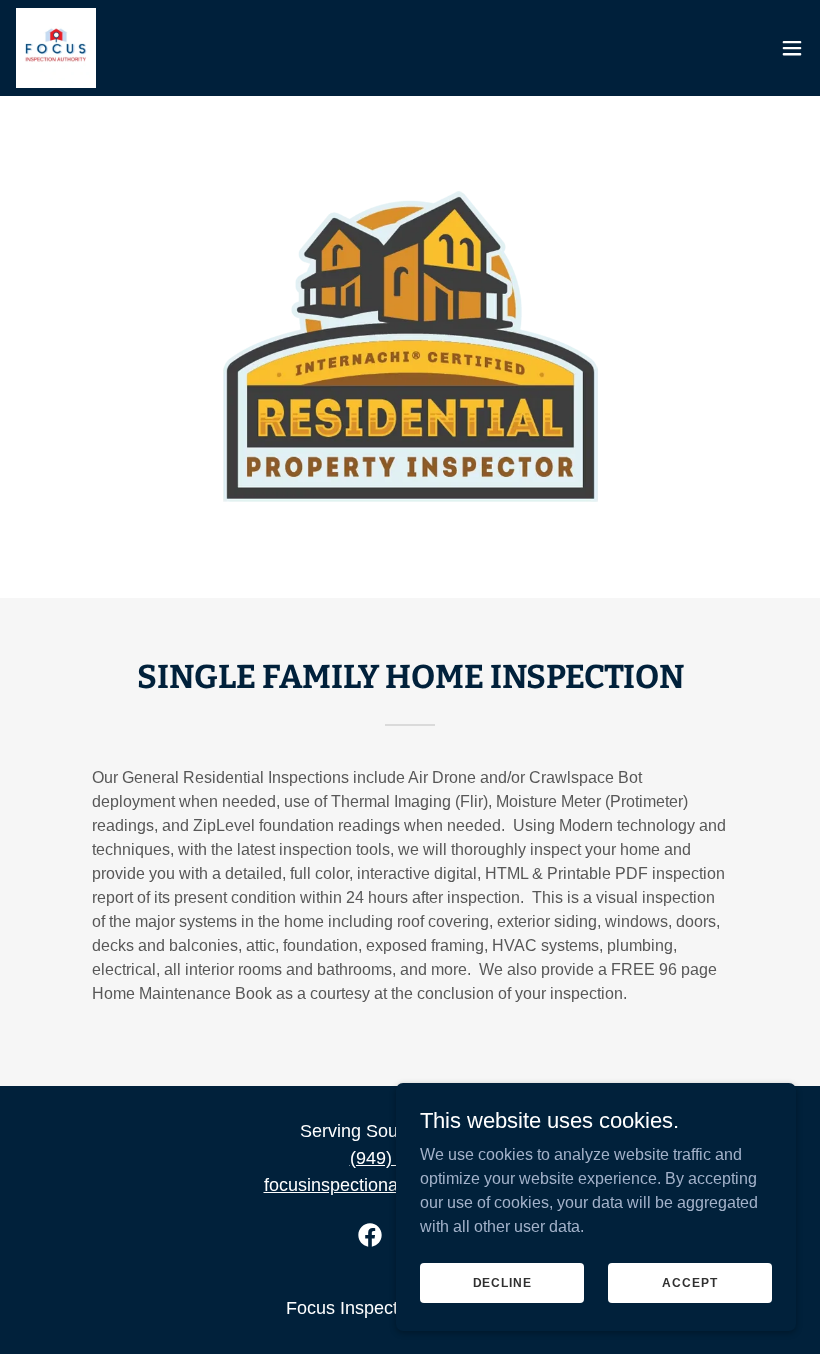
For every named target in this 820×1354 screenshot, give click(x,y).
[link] (56, 48)
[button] (792, 48)
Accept (689, 1282)
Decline (502, 1282)
